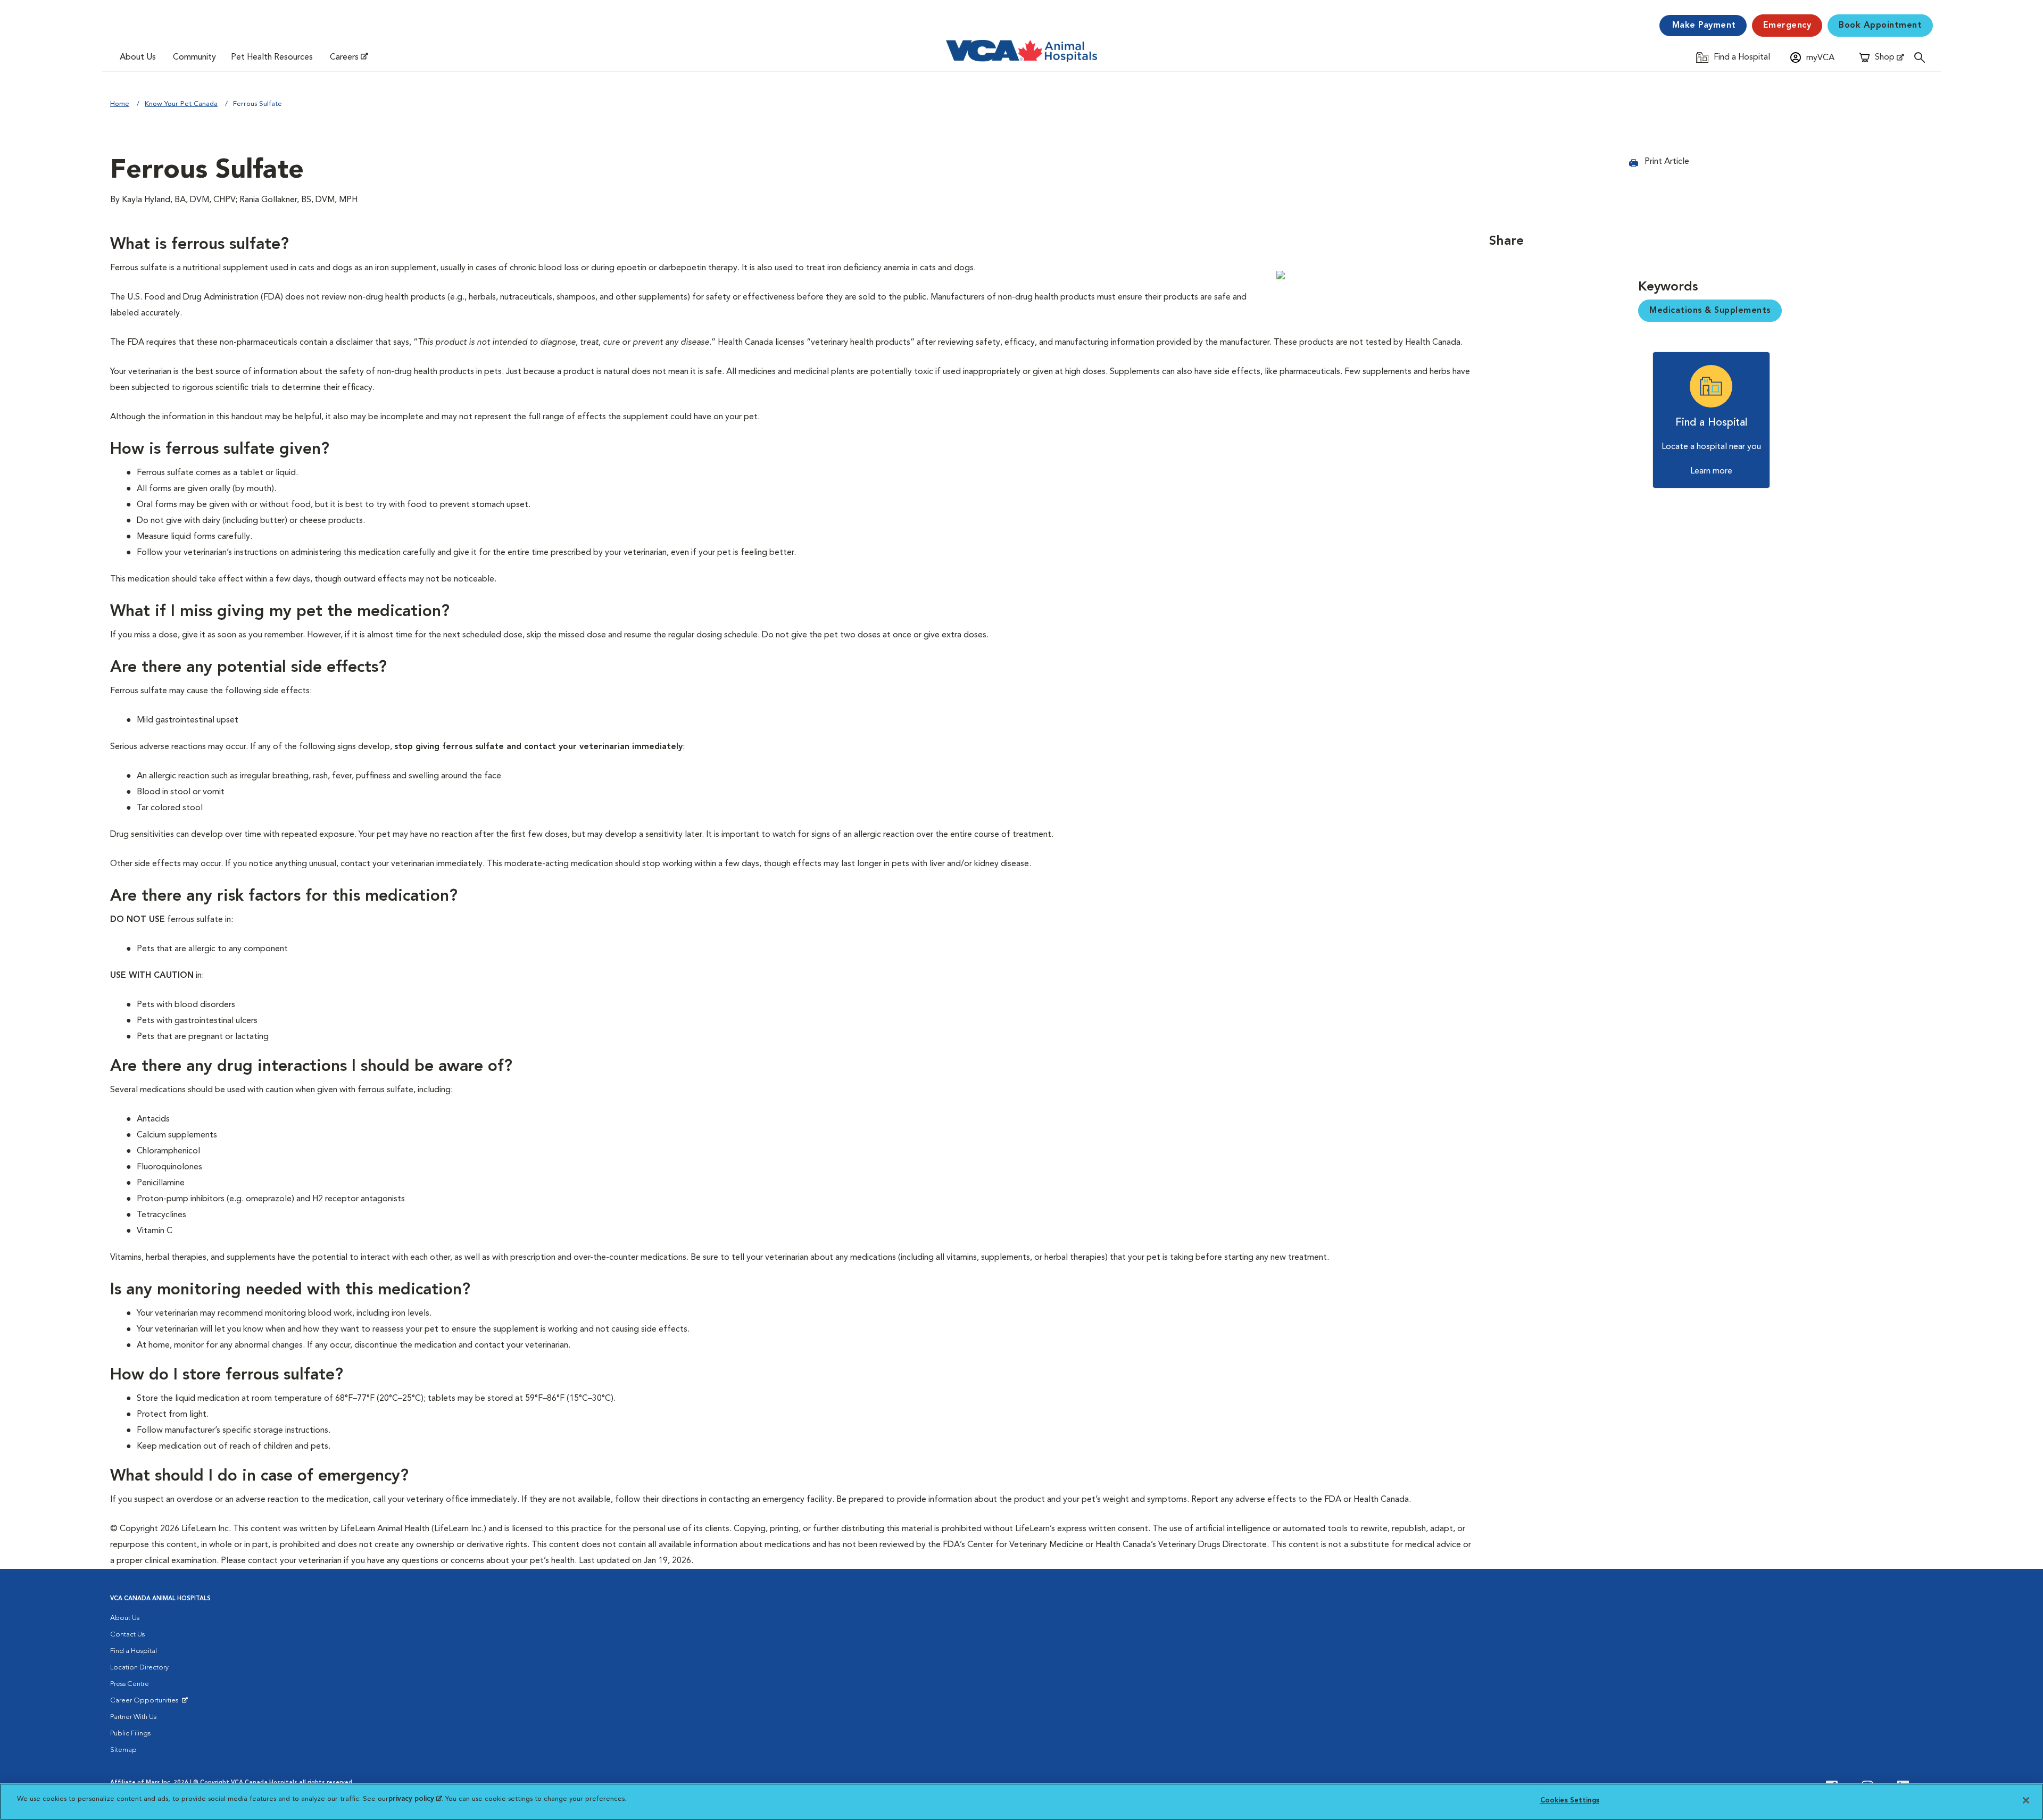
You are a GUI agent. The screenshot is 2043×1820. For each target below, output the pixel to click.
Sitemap (123, 1750)
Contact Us (127, 1635)
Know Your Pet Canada (181, 104)
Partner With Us (133, 1717)
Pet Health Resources (272, 57)
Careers (344, 57)
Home (120, 104)
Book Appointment (1880, 26)
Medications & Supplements (1710, 311)
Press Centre (130, 1684)
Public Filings (130, 1734)
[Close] (2026, 1800)
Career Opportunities (146, 1703)
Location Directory (139, 1668)
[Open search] (1922, 57)
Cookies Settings (1570, 1801)
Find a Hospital (134, 1651)
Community (194, 57)
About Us (138, 57)
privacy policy (415, 1799)
